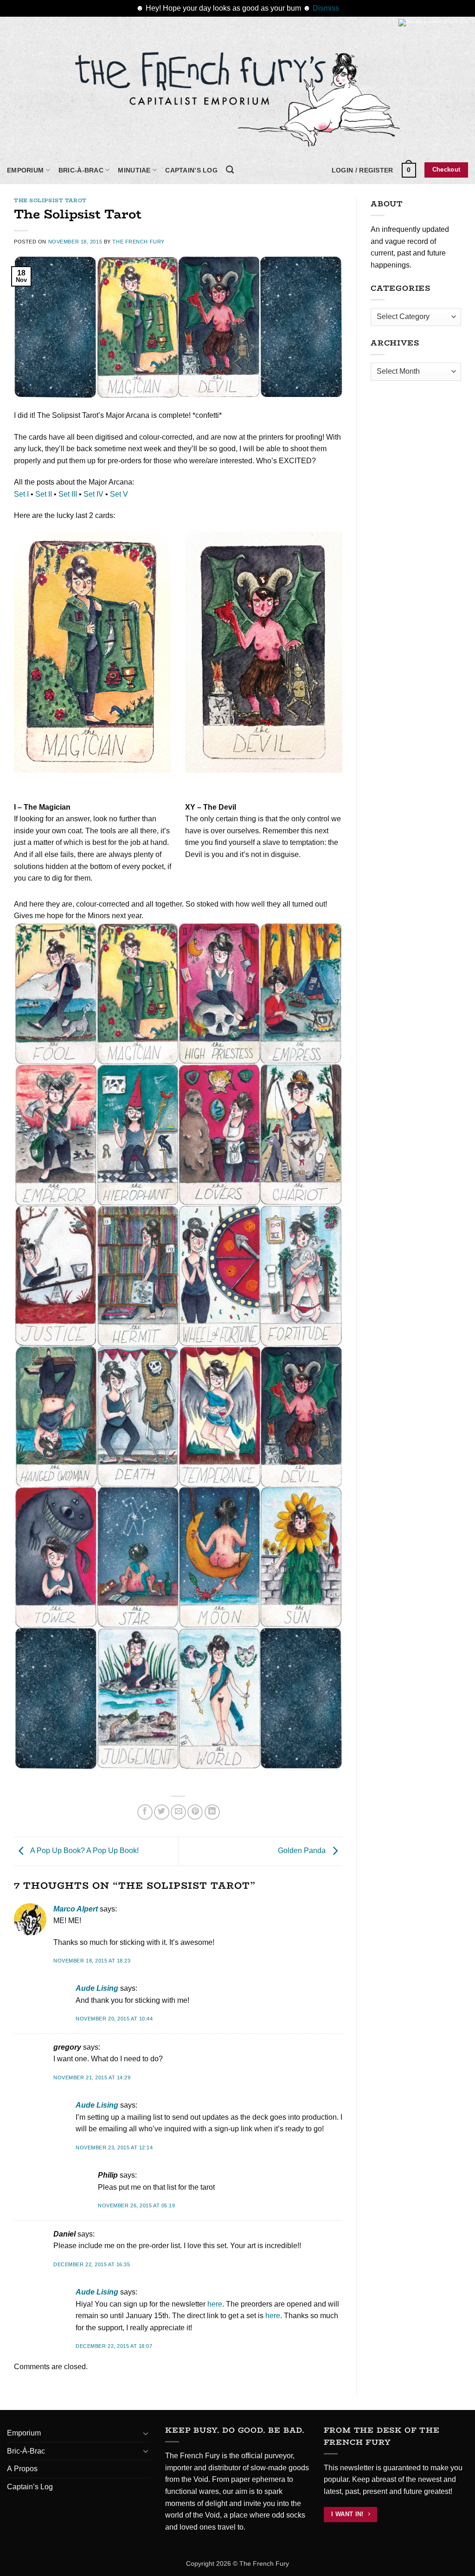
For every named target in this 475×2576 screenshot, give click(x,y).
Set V (119, 494)
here (215, 2304)
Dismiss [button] (326, 8)
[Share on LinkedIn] (212, 1812)
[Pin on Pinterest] (195, 1812)
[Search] (230, 170)
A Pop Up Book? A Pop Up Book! (84, 1851)
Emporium (25, 170)
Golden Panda (303, 1851)
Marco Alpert (76, 1909)
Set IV (93, 494)
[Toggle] (146, 2433)
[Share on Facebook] (145, 1812)
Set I (21, 494)
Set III (68, 494)
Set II (44, 494)
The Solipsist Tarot (50, 200)
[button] (363, 170)
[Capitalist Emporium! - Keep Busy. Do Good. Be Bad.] (237, 96)
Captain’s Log (191, 170)
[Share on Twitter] (162, 1812)
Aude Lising (97, 1988)
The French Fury (138, 242)
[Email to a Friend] (178, 1812)
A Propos (22, 2469)
